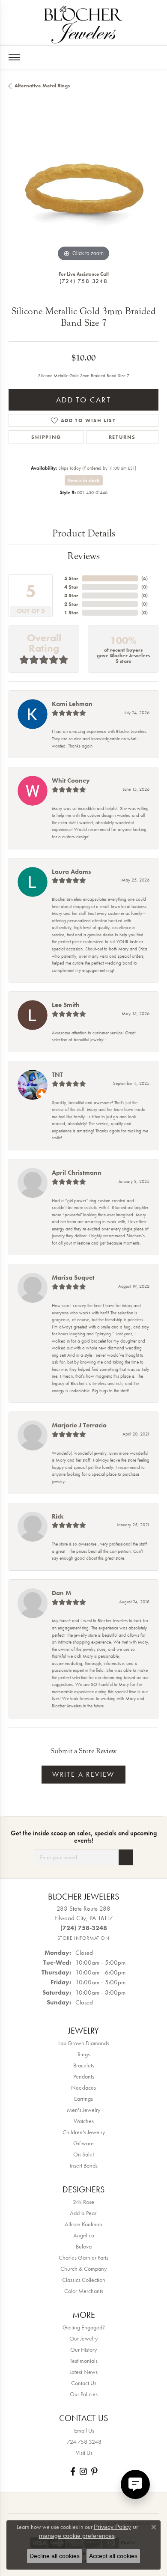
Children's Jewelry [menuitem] (84, 2132)
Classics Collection (84, 2280)
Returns (122, 437)
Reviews (83, 556)
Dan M (61, 1593)
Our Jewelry (83, 2338)
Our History (83, 2350)
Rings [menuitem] (84, 2054)
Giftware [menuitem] (83, 2143)
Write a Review (83, 1774)
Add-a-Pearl (84, 2213)
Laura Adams (72, 872)
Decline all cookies (55, 2556)
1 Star (71, 613)
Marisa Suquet (73, 1278)
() (145, 578)
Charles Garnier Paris (83, 2257)
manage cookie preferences (77, 2536)
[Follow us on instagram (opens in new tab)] (83, 2471)
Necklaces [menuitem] (83, 2088)
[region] (83, 189)
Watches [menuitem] (84, 2121)
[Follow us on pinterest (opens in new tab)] (94, 2471)
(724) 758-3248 (83, 281)
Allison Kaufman (83, 2224)
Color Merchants (84, 2291)
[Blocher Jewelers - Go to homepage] (83, 23)
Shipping (46, 437)
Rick (58, 1516)
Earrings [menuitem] (83, 2099)
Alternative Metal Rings (42, 86)
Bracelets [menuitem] (84, 2065)
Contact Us (84, 2383)
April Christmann (77, 1173)
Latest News (83, 2372)
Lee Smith (66, 1005)
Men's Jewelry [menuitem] (83, 2110)
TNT (57, 1075)
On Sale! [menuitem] (84, 2154)
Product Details (84, 533)
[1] (126, 1857)
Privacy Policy (112, 2527)
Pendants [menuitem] (84, 2076)
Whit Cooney (71, 780)
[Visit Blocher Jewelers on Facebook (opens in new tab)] (73, 2471)
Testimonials (84, 2361)
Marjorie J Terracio (79, 1425)
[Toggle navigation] (14, 57)
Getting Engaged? (84, 2327)
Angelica (84, 2235)
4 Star (71, 587)
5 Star (71, 578)
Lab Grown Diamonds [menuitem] (84, 2043)
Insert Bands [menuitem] (84, 2165)
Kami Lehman (72, 704)
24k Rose (83, 2202)
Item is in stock (84, 480)
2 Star (71, 604)
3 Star (71, 596)
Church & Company (83, 2269)
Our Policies (84, 2394)
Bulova (84, 2246)
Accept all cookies (113, 2556)
